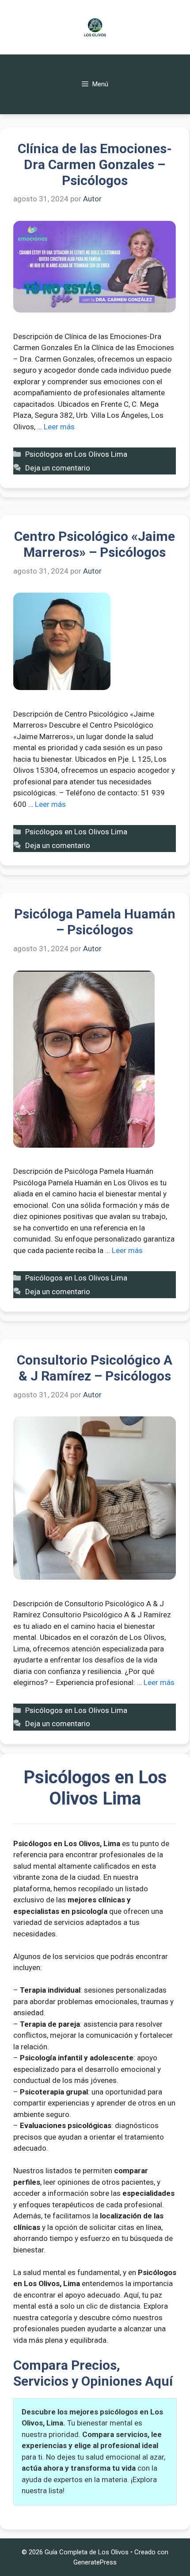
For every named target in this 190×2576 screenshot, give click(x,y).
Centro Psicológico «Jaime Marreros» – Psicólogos (95, 544)
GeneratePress (95, 2562)
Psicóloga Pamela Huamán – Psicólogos (95, 922)
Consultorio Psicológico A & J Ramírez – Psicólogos (95, 1368)
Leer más (59, 427)
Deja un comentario (58, 468)
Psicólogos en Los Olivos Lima (76, 454)
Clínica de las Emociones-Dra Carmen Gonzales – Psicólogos (95, 164)
